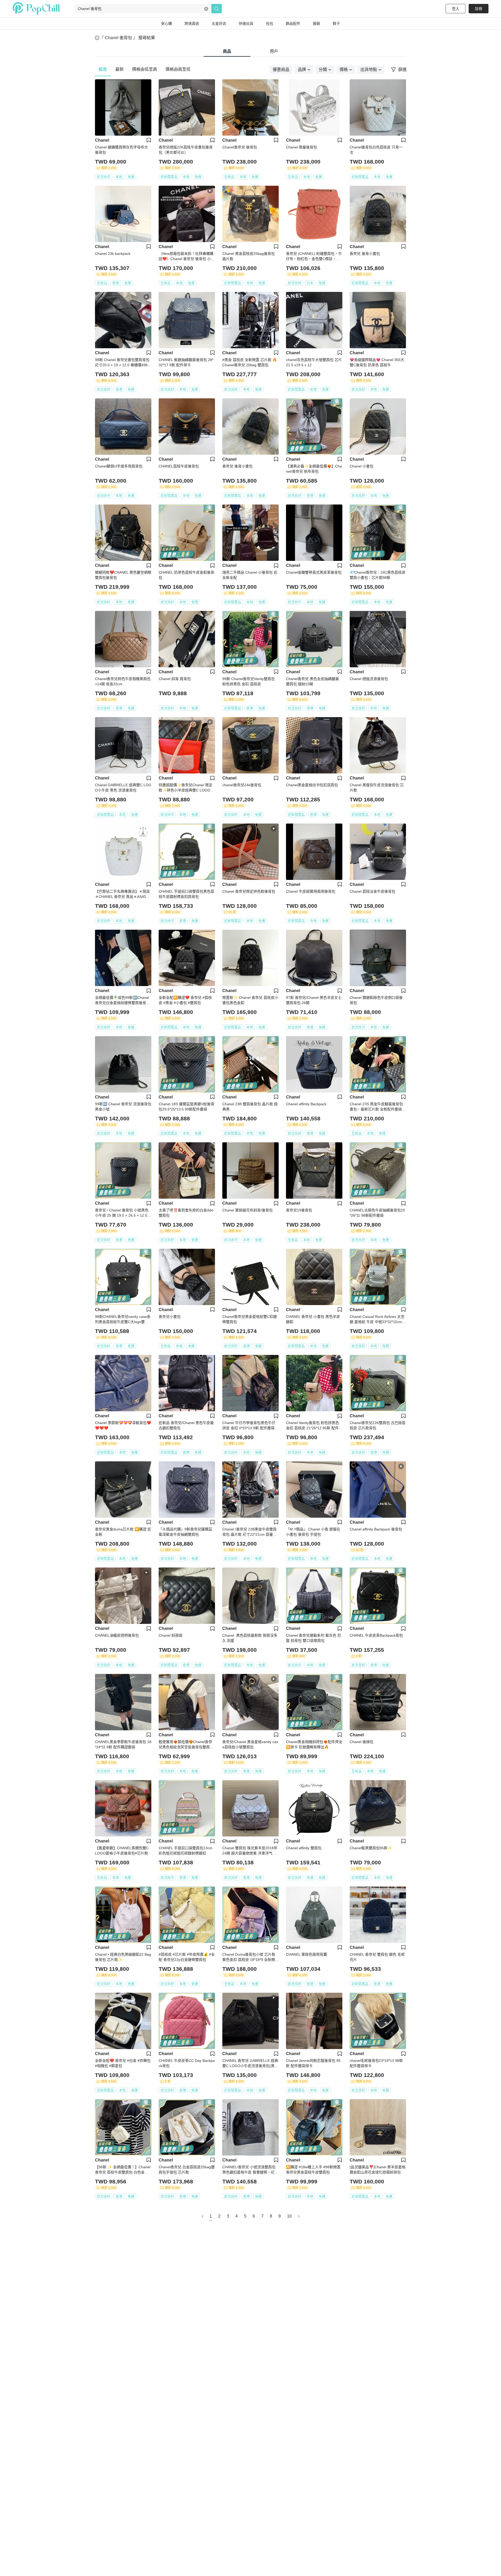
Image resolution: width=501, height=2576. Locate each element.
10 (289, 2216)
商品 (227, 51)
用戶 (274, 51)
